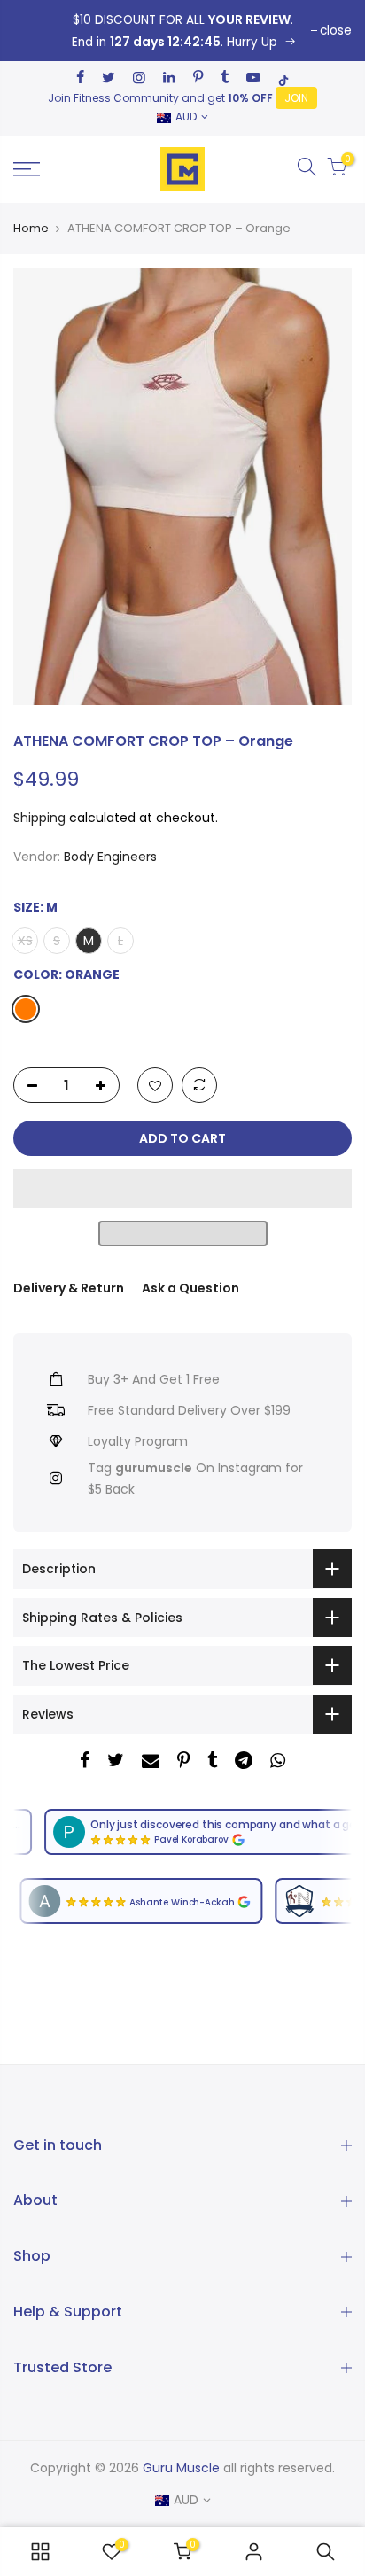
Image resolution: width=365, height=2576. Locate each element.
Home (31, 229)
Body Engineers (110, 857)
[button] (182, 1190)
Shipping (39, 818)
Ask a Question (190, 1288)
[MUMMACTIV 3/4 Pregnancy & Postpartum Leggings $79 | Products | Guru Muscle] (40, 2552)
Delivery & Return (69, 1288)
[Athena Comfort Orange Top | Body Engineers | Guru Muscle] (182, 31)
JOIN (296, 98)
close (336, 31)
